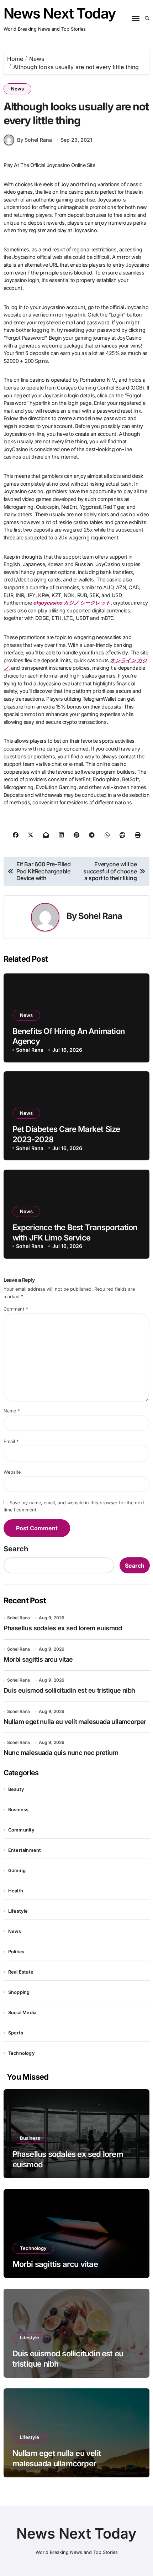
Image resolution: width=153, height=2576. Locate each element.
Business (19, 1810)
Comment (16, 1309)
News (17, 89)
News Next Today (60, 13)
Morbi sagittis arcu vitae (38, 1659)
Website (12, 1472)
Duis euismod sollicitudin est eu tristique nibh (69, 1690)
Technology (22, 2053)
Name (12, 1411)
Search (16, 1549)
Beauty (16, 1789)
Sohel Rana (100, 916)
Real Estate (21, 1972)
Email (11, 1441)
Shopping (19, 1992)
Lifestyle (18, 1911)
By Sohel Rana (35, 140)
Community (22, 1830)
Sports (16, 2033)
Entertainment (25, 1850)
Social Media (22, 2013)
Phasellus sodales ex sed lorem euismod (63, 1628)
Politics (16, 1952)
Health (16, 1891)
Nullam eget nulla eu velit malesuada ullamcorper (75, 1722)
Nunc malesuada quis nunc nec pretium (61, 1753)
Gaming (17, 1870)
